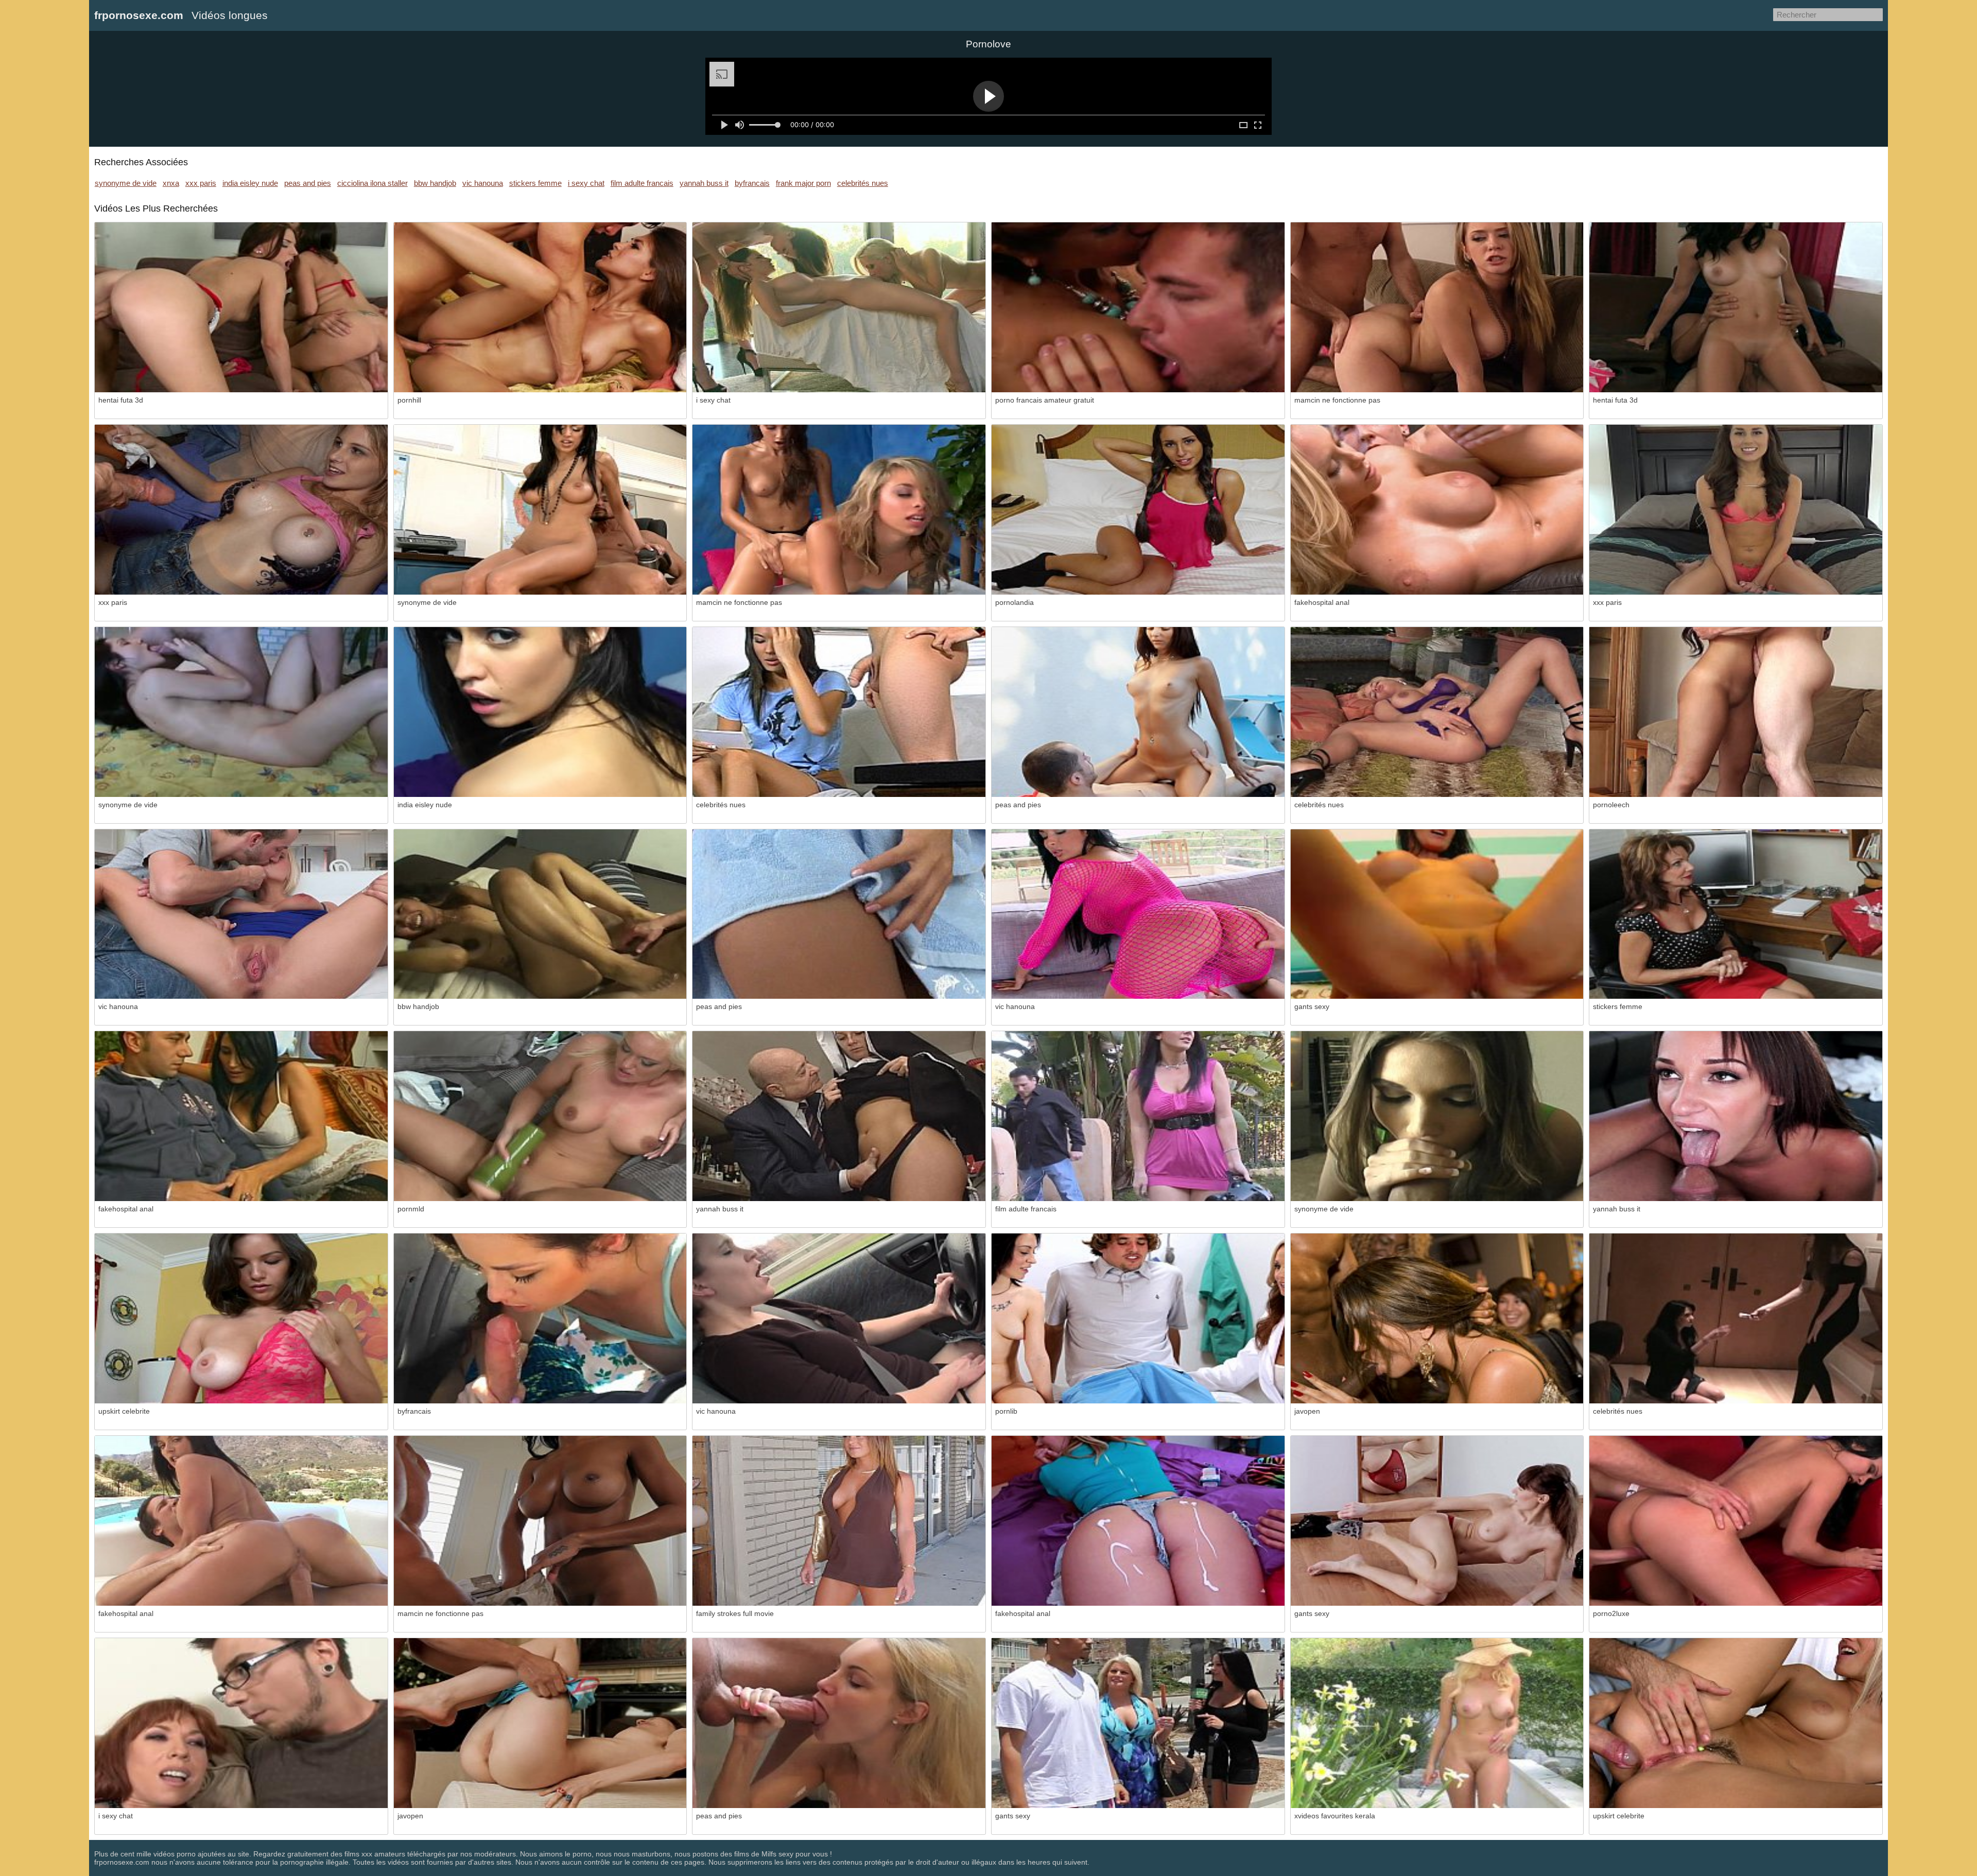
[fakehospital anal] (1437, 510)
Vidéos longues (230, 15)
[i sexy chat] (839, 307)
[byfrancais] (540, 1318)
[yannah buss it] (839, 1116)
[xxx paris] (241, 510)
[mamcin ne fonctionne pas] (1437, 307)
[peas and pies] (1138, 712)
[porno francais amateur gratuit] (1138, 307)
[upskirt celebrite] (241, 1318)
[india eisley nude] (540, 712)
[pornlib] (1138, 1318)
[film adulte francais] (1138, 1116)
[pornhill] (540, 307)
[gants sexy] (1437, 914)
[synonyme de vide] (540, 510)
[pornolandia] (1138, 510)
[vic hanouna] (241, 914)
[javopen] (1437, 1318)
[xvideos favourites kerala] (1437, 1723)
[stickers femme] (1736, 914)
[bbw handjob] (540, 914)
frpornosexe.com (139, 15)
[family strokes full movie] (839, 1521)
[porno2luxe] (1736, 1521)
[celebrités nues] (839, 712)
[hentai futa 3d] (241, 307)
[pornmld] (540, 1116)
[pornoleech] (1736, 712)
